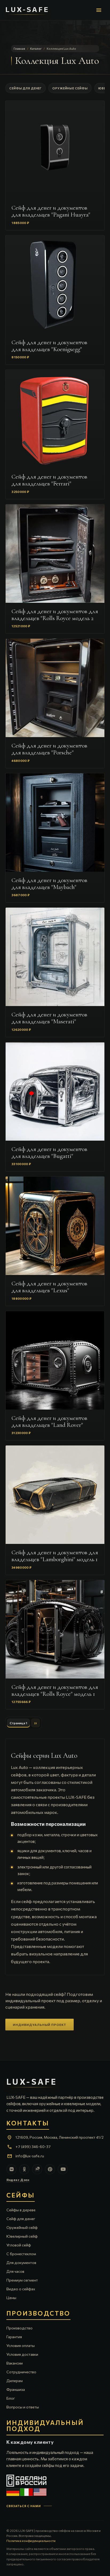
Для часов (15, 2271)
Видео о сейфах (21, 2289)
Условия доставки (22, 2354)
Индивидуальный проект (40, 2025)
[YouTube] (63, 2169)
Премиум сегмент (22, 2280)
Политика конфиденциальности (31, 2541)
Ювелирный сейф (22, 2236)
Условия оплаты (21, 2346)
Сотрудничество (21, 2372)
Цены (11, 2298)
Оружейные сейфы (70, 88)
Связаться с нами (24, 2506)
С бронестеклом (21, 2254)
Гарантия (14, 2337)
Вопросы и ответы (23, 2407)
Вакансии (15, 2363)
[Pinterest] (50, 2169)
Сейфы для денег (25, 88)
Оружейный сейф (22, 2227)
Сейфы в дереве (21, 2210)
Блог (11, 2398)
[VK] (11, 2169)
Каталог (36, 49)
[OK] (24, 2169)
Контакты (28, 2123)
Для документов (21, 2263)
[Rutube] (37, 2169)
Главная (19, 49)
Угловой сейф (19, 2245)
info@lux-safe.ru (30, 2156)
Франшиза (16, 2389)
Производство (19, 2328)
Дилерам (15, 2381)
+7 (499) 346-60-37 (33, 2147)
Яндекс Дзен (18, 2180)
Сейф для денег (21, 2219)
